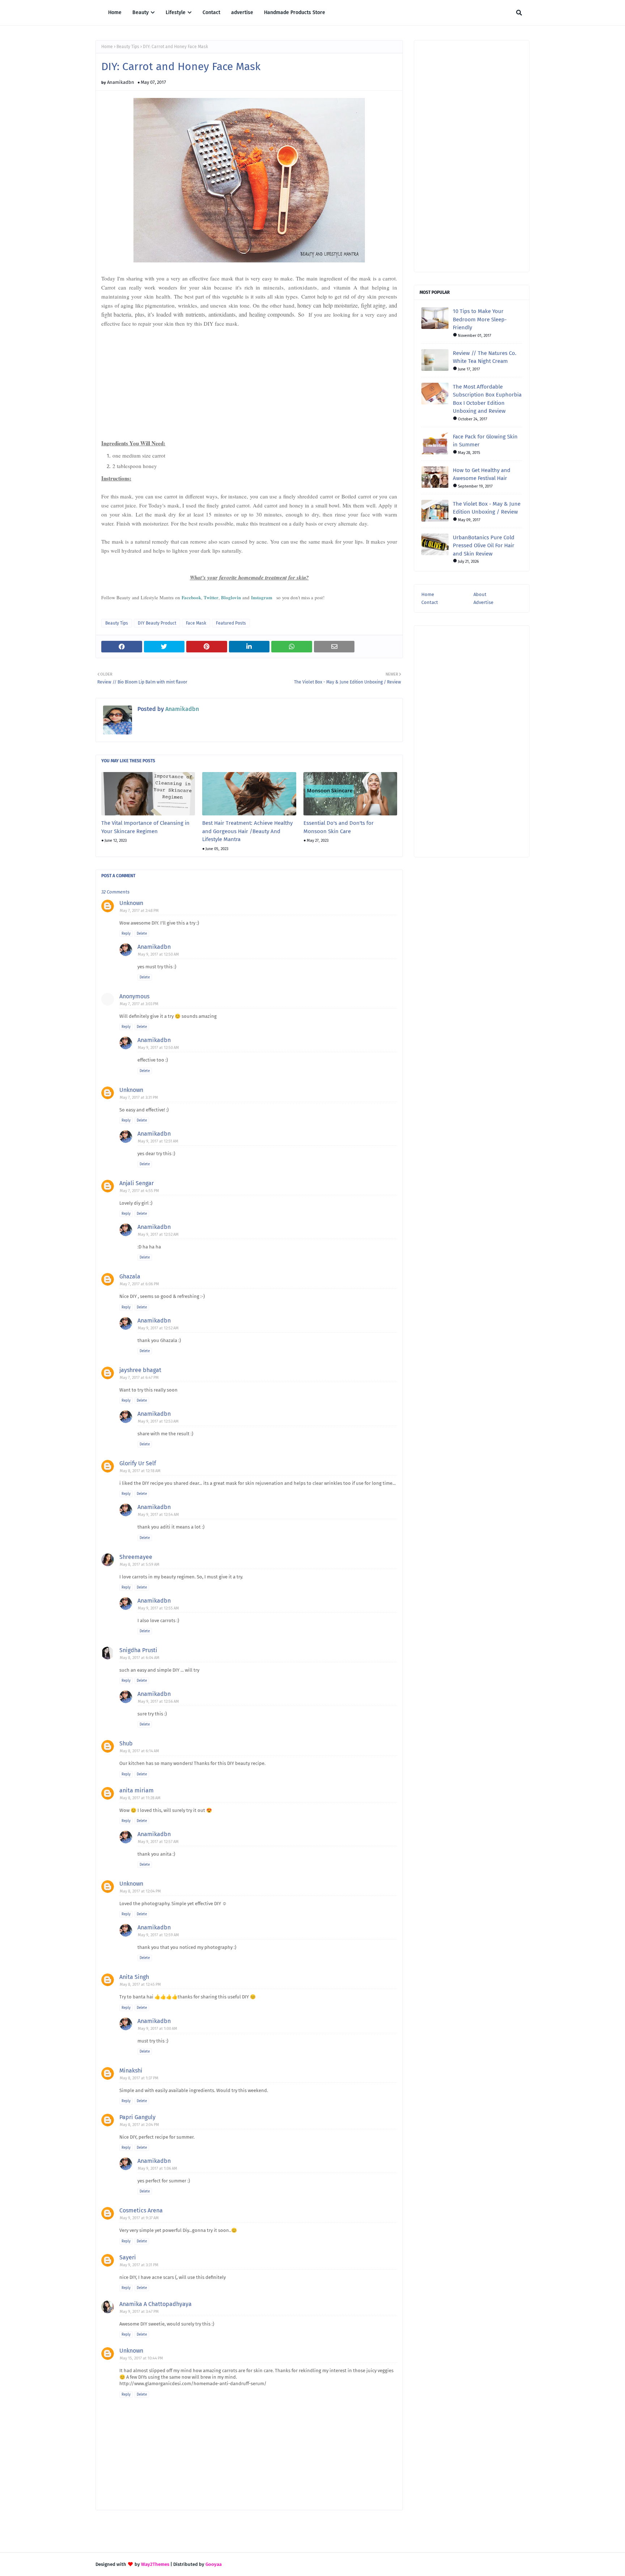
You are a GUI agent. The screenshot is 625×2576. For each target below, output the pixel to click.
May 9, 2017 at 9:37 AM (139, 2218)
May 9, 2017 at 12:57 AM (158, 1842)
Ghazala (130, 1276)
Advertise (483, 602)
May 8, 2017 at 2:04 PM (139, 2125)
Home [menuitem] (115, 12)
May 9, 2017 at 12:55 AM (158, 1608)
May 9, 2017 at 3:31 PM (139, 2265)
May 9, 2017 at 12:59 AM (158, 1935)
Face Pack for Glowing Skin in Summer (485, 441)
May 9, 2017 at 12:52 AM (158, 1235)
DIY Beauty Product (157, 623)
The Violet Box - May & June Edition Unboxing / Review (487, 508)
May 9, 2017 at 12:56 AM (158, 1701)
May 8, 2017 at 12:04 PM (140, 1891)
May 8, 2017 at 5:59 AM (140, 1565)
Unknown (131, 903)
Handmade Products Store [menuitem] (295, 12)
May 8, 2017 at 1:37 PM (139, 2078)
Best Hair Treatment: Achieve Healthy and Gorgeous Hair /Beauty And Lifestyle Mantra (247, 831)
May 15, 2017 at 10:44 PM (141, 2358)
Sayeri (128, 2257)
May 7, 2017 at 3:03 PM (139, 1004)
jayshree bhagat (140, 1370)
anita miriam (137, 1790)
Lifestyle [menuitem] (176, 12)
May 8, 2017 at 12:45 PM (140, 1984)
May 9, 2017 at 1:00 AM (158, 2029)
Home (107, 47)
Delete (142, 934)
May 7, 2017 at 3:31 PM (139, 1098)
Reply (126, 934)
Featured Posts (231, 623)
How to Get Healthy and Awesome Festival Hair (482, 474)
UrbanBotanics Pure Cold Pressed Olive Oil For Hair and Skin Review (484, 546)
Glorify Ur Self (138, 1463)
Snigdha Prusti (138, 1650)
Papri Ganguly (137, 2117)
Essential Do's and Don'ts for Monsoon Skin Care (339, 827)
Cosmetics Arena (141, 2210)
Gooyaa (214, 2564)
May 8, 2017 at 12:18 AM (140, 1471)
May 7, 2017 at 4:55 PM (139, 1191)
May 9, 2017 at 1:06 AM (158, 2168)
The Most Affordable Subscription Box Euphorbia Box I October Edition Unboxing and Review (487, 399)
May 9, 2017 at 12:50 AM (158, 954)
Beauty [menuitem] (141, 12)
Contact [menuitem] (211, 12)
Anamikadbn (121, 82)
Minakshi (131, 2071)
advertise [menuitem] (242, 12)
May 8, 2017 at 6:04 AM (140, 1658)
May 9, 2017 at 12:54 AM (158, 1515)
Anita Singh (134, 1977)
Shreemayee (136, 1557)
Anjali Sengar (137, 1183)
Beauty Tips (128, 47)
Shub (126, 1743)
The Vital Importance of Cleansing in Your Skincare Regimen (145, 827)
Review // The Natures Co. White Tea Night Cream (485, 357)
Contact (430, 602)
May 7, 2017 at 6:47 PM (139, 1378)
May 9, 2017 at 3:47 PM (139, 2312)
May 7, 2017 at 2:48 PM (139, 911)
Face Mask (196, 623)
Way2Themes (155, 2564)
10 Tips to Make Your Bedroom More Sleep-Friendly (480, 319)
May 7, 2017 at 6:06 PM (139, 1284)
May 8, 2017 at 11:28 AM (140, 1798)
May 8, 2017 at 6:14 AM (139, 1751)
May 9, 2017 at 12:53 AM (158, 1421)
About (480, 594)
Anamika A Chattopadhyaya (156, 2304)
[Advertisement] (249, 373)
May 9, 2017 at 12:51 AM (158, 1141)
